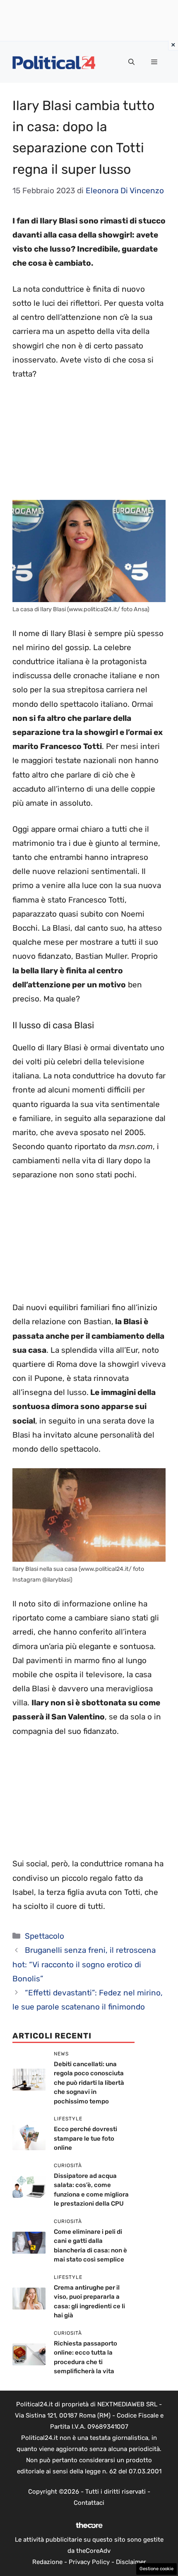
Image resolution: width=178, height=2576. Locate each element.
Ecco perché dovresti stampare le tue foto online (85, 2138)
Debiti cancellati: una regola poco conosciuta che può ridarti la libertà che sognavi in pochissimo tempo (89, 2083)
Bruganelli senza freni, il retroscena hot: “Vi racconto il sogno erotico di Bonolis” (84, 1964)
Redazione (47, 2562)
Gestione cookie (156, 2569)
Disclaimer (131, 2562)
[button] (131, 62)
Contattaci (89, 2503)
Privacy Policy (89, 2562)
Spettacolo (44, 1936)
